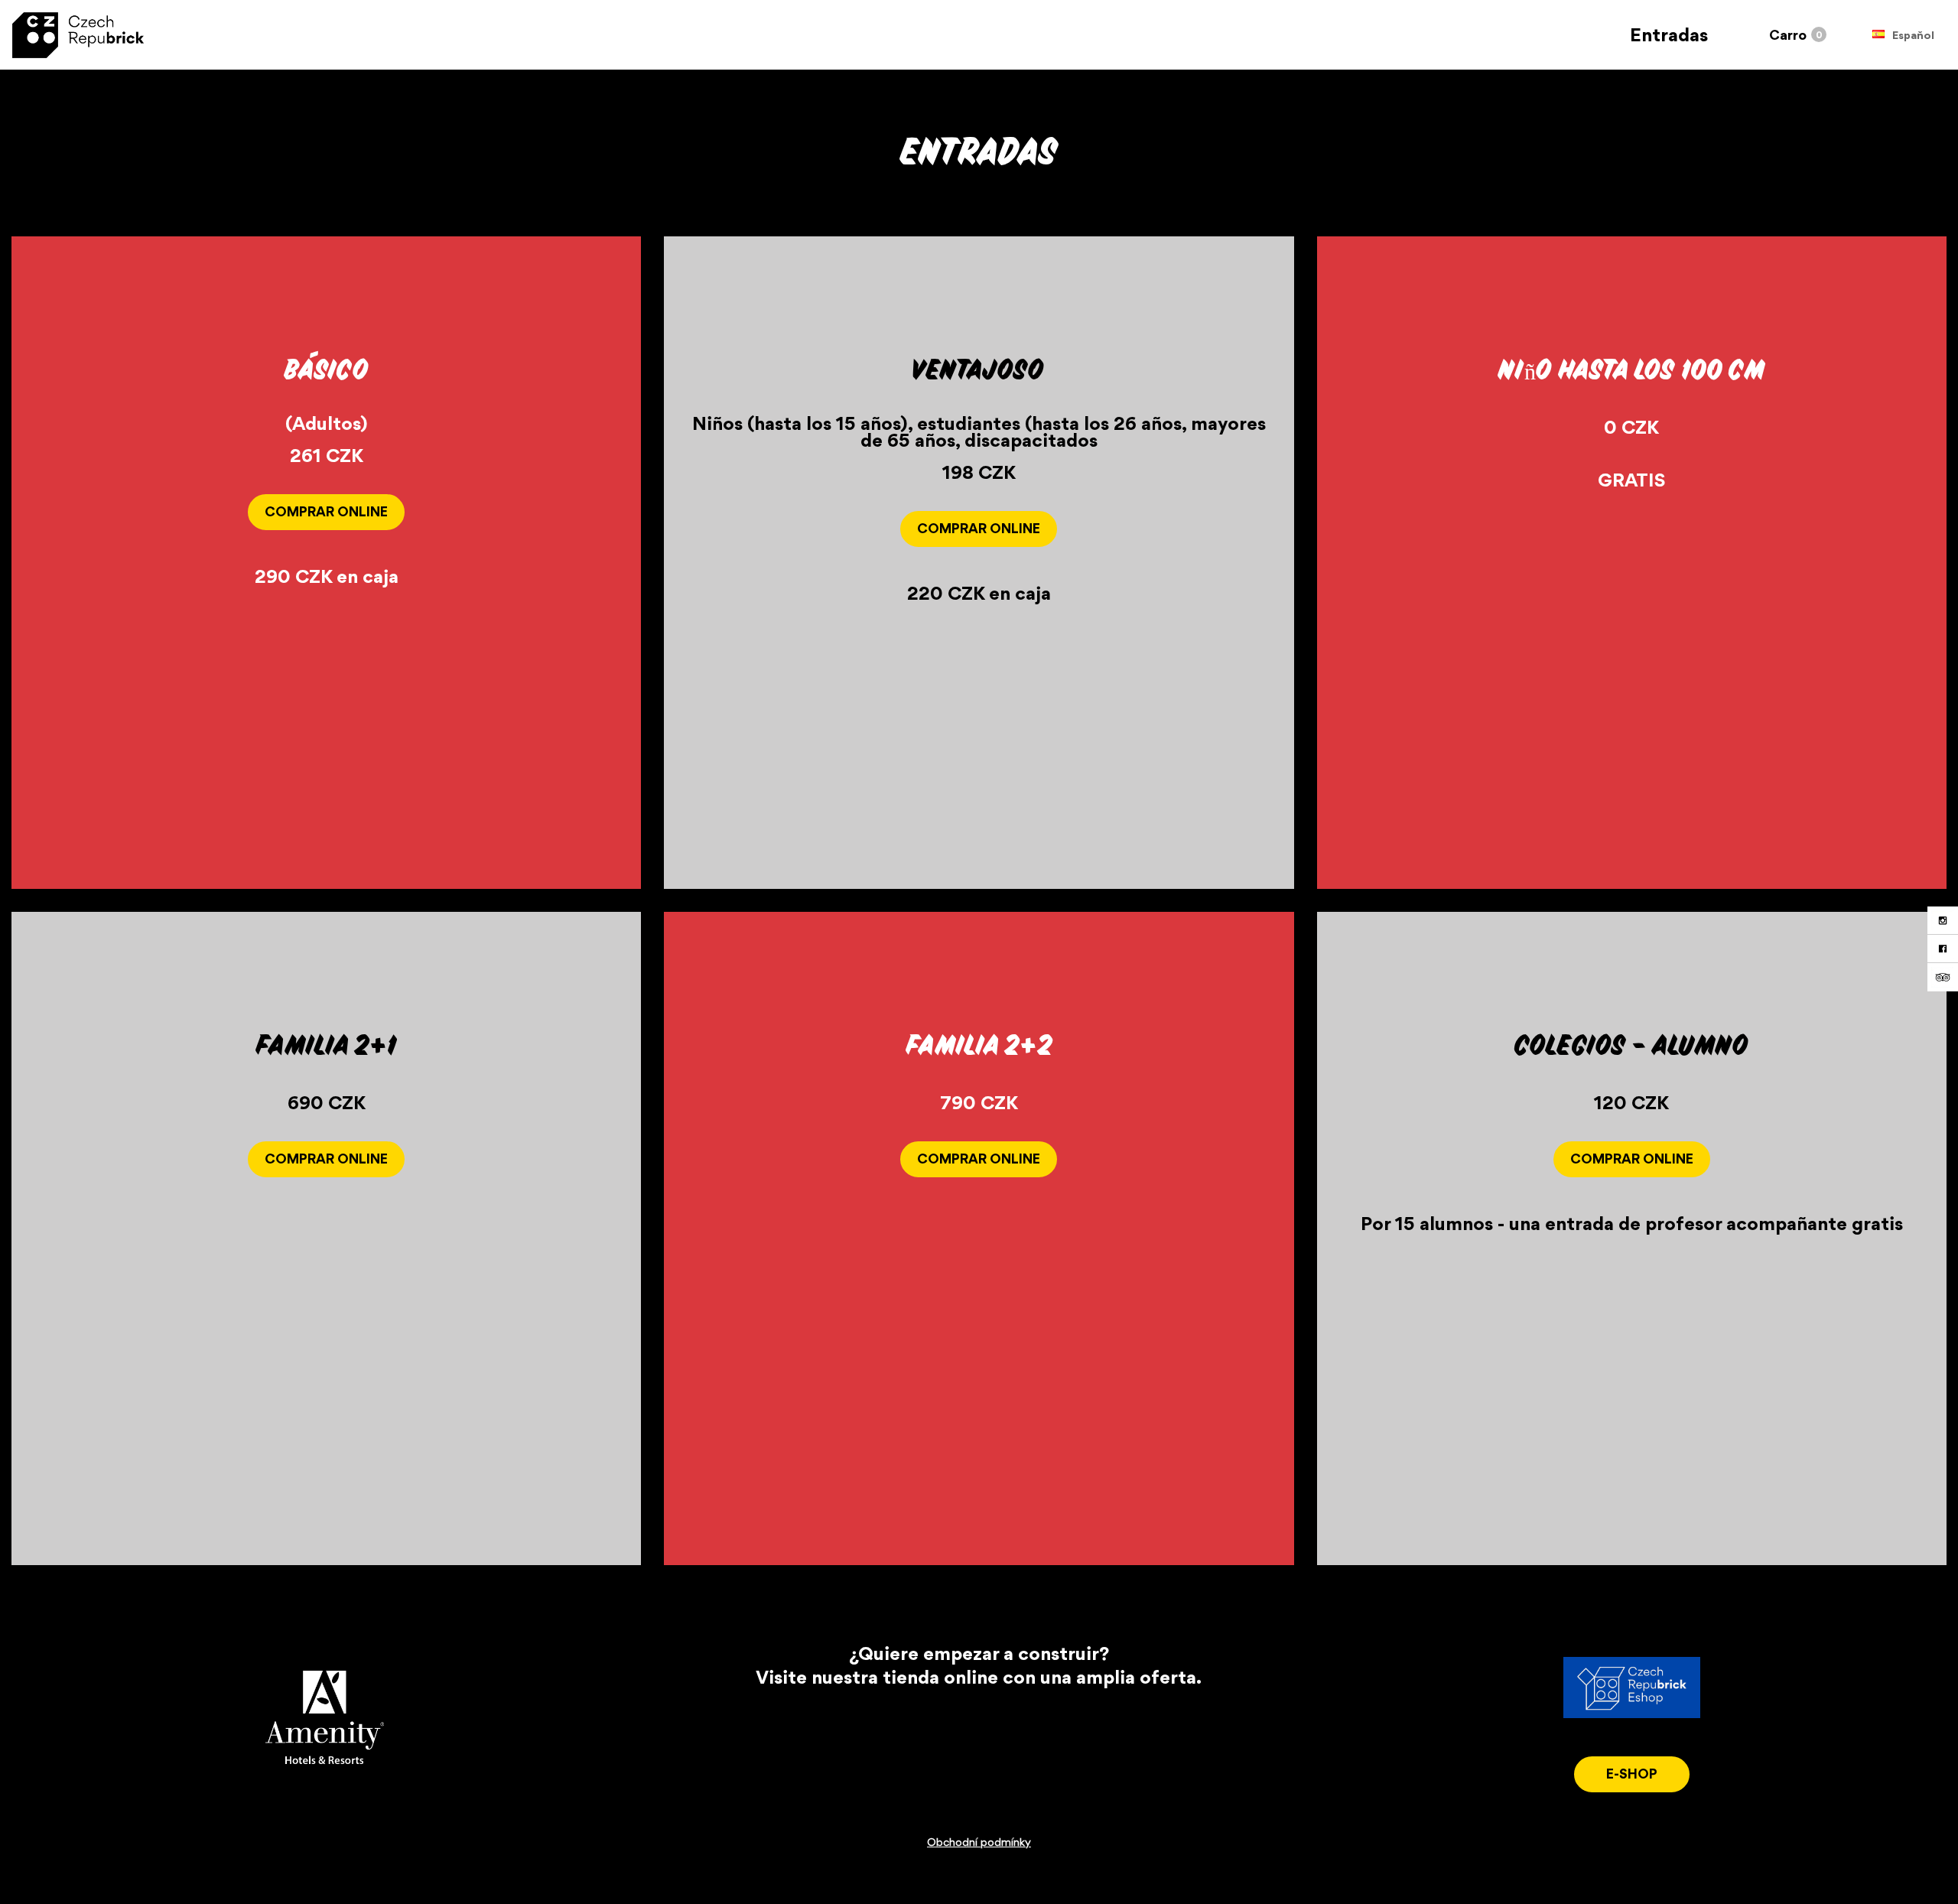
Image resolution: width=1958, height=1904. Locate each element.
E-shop (1632, 1774)
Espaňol (1913, 36)
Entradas (1669, 35)
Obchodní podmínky (979, 1842)
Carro (1788, 35)
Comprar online (326, 511)
